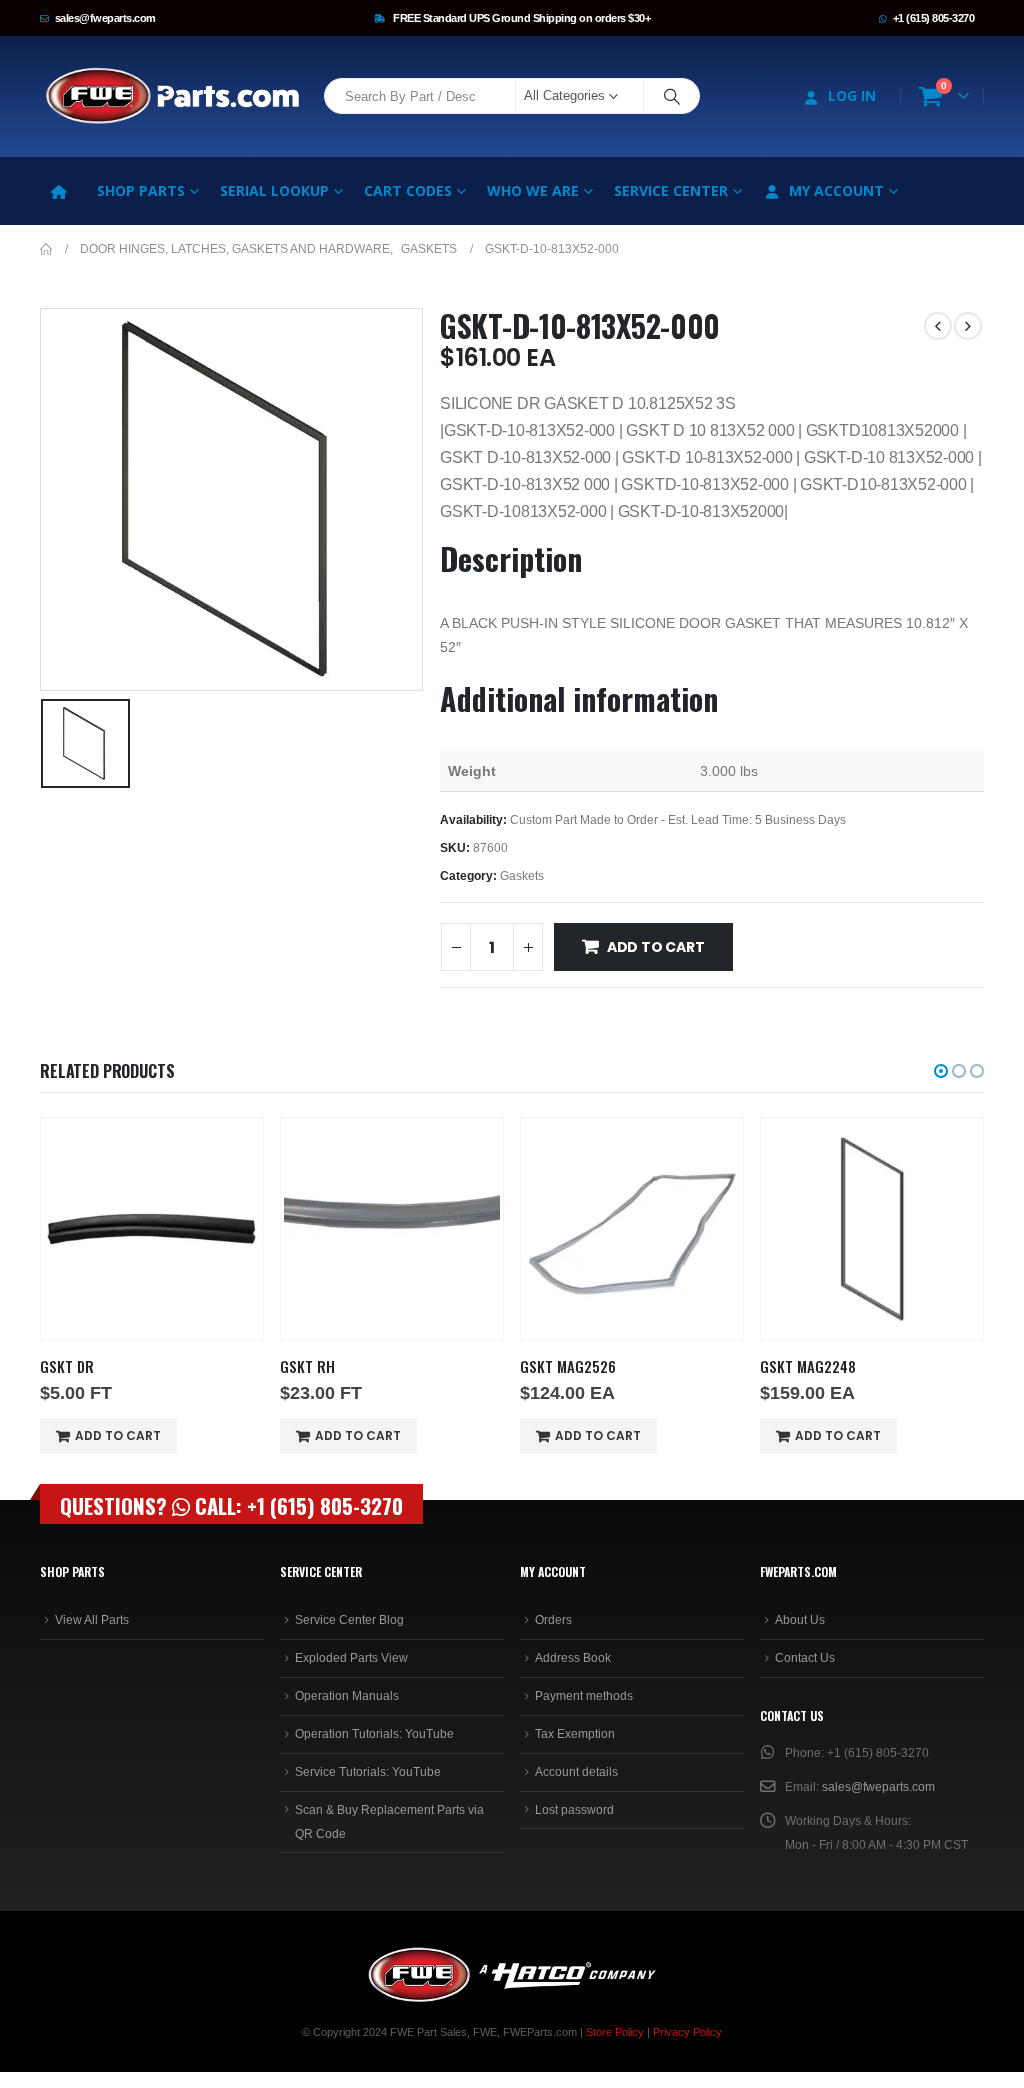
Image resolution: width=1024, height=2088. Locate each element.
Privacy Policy (687, 2032)
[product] (152, 1229)
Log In (852, 95)
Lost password (574, 1810)
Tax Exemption (575, 1734)
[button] (941, 1071)
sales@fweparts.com (105, 18)
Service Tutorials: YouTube (368, 1772)
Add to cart (656, 947)
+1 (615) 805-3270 (934, 18)
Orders (553, 1620)
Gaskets (522, 876)
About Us (800, 1620)
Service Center (671, 190)
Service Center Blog (349, 1620)
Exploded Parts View (351, 1658)
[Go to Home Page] (46, 249)
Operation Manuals (347, 1696)
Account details (576, 1772)
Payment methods (584, 1696)
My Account (836, 190)
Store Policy (615, 2032)
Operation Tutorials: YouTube (374, 1734)
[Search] (672, 96)
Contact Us (805, 1658)
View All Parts (92, 1620)
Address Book (573, 1658)
